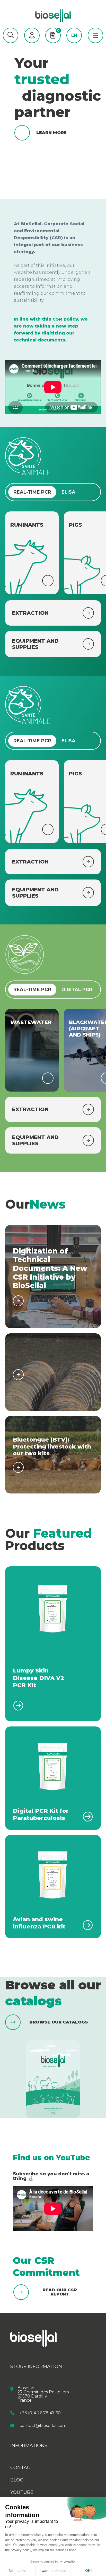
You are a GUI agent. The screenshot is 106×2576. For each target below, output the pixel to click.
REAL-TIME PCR (32, 492)
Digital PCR (77, 990)
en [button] (74, 35)
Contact (22, 2468)
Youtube (22, 2492)
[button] (11, 35)
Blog (17, 2480)
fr (74, 43)
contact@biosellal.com (43, 2425)
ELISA (68, 492)
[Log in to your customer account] (32, 35)
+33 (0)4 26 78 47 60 (40, 2413)
